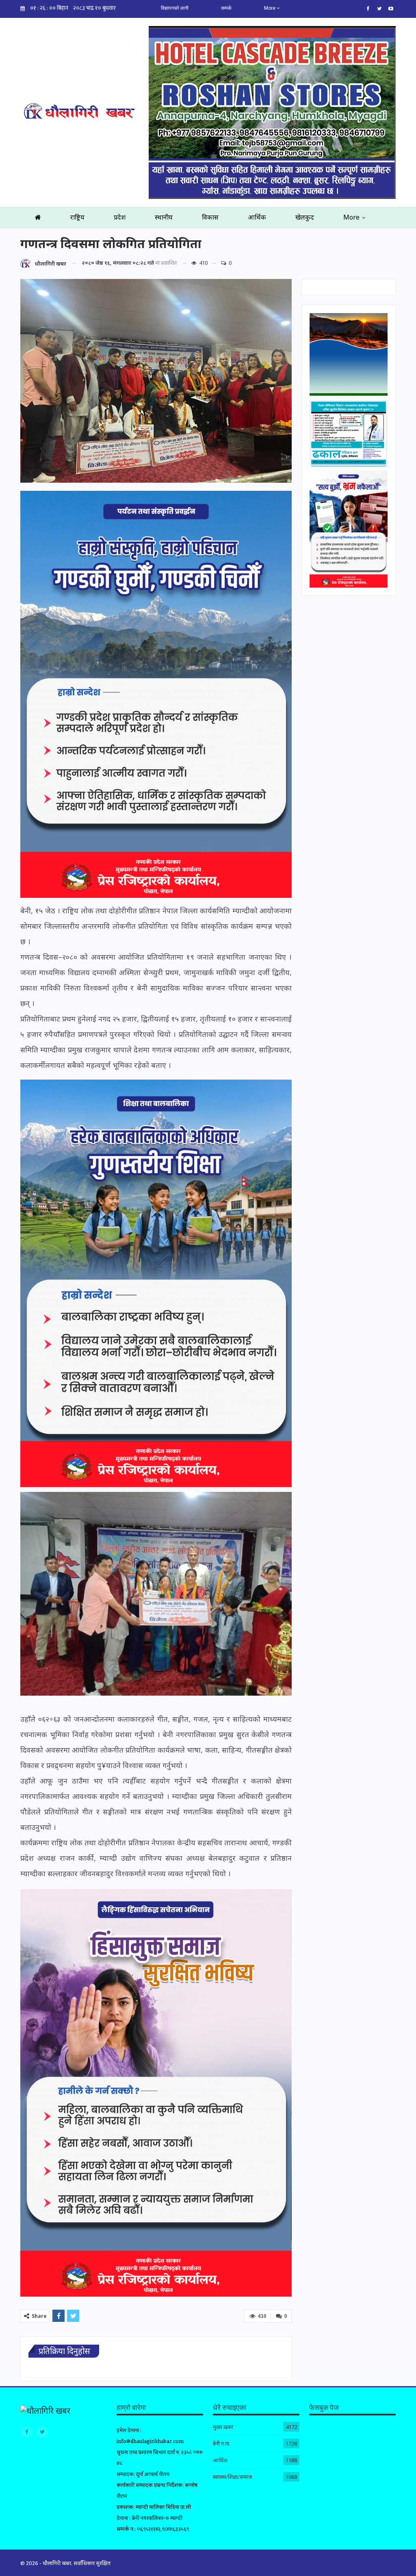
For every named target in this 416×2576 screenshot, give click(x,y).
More (270, 8)
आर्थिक (257, 217)
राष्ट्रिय (77, 217)
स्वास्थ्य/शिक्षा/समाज (232, 2477)
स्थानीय (164, 217)
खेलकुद (305, 217)
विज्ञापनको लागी (175, 8)
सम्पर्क (226, 8)
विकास (210, 217)
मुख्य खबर (223, 2427)
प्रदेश (120, 217)
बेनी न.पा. (222, 2443)
